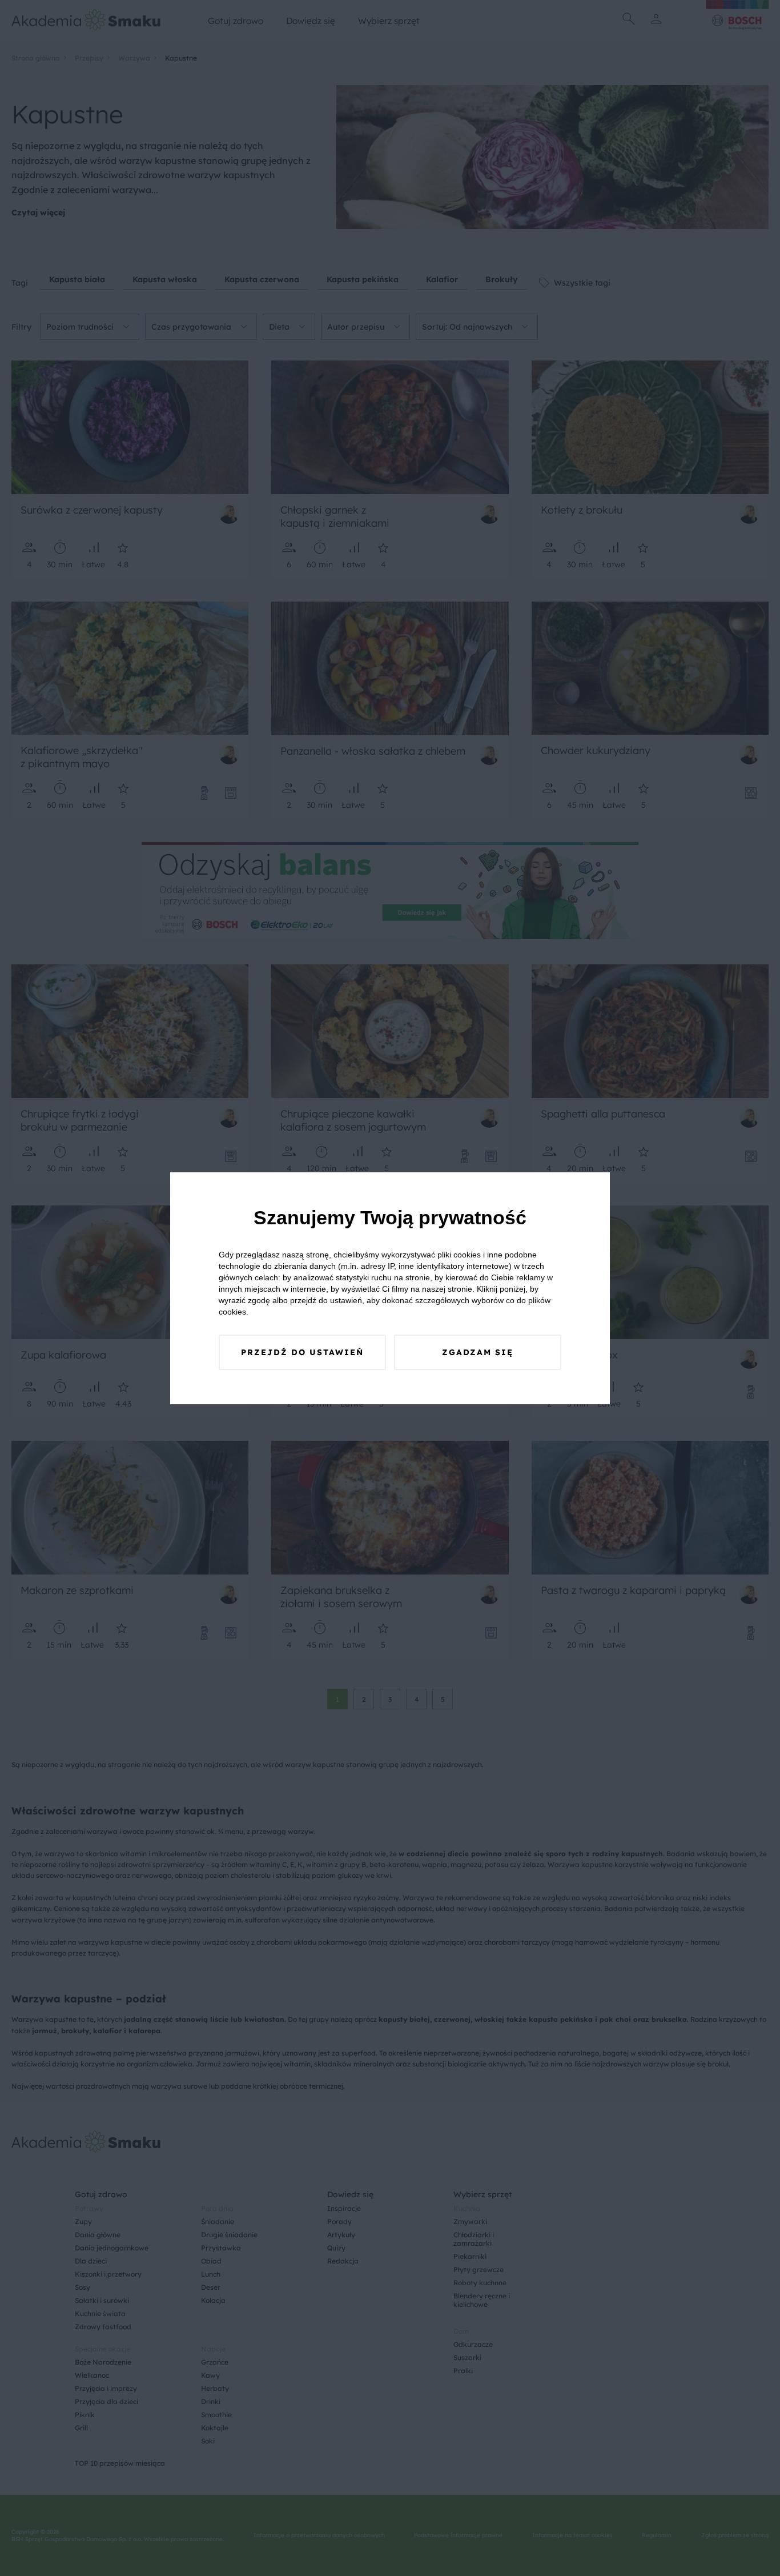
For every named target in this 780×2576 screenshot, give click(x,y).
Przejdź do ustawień (302, 1352)
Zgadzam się (478, 1352)
